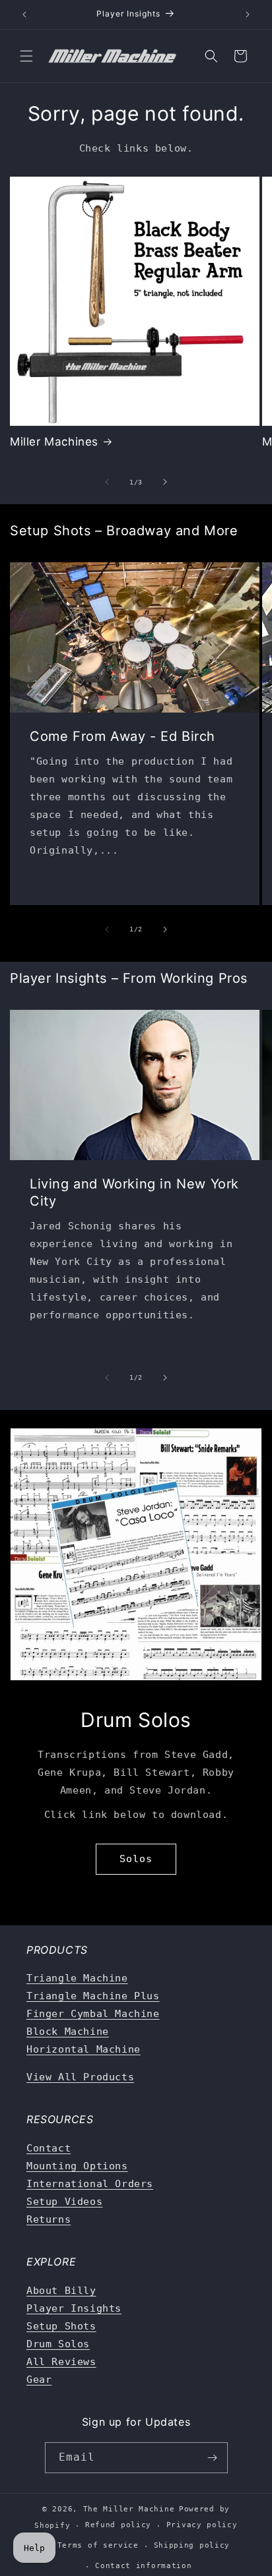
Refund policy (118, 2525)
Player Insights (74, 2308)
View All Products (80, 2077)
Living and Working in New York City (134, 1192)
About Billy (61, 2291)
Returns (49, 2219)
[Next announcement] (248, 15)
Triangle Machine (77, 1978)
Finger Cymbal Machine (93, 2014)
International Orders (90, 2184)
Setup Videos (64, 2202)
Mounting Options (77, 2166)
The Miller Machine (129, 2509)
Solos (136, 1859)
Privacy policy (202, 2525)
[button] (26, 56)
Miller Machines (54, 442)
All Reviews (61, 2362)
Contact (49, 2148)
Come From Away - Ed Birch (122, 736)
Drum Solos (58, 2344)
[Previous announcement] (24, 15)
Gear (39, 2380)
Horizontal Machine (84, 2049)
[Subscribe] (213, 2458)
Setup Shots (61, 2326)
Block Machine (68, 2032)
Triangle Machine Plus (93, 1996)
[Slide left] (107, 482)
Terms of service (98, 2545)
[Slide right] (165, 482)
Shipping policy (192, 2545)
